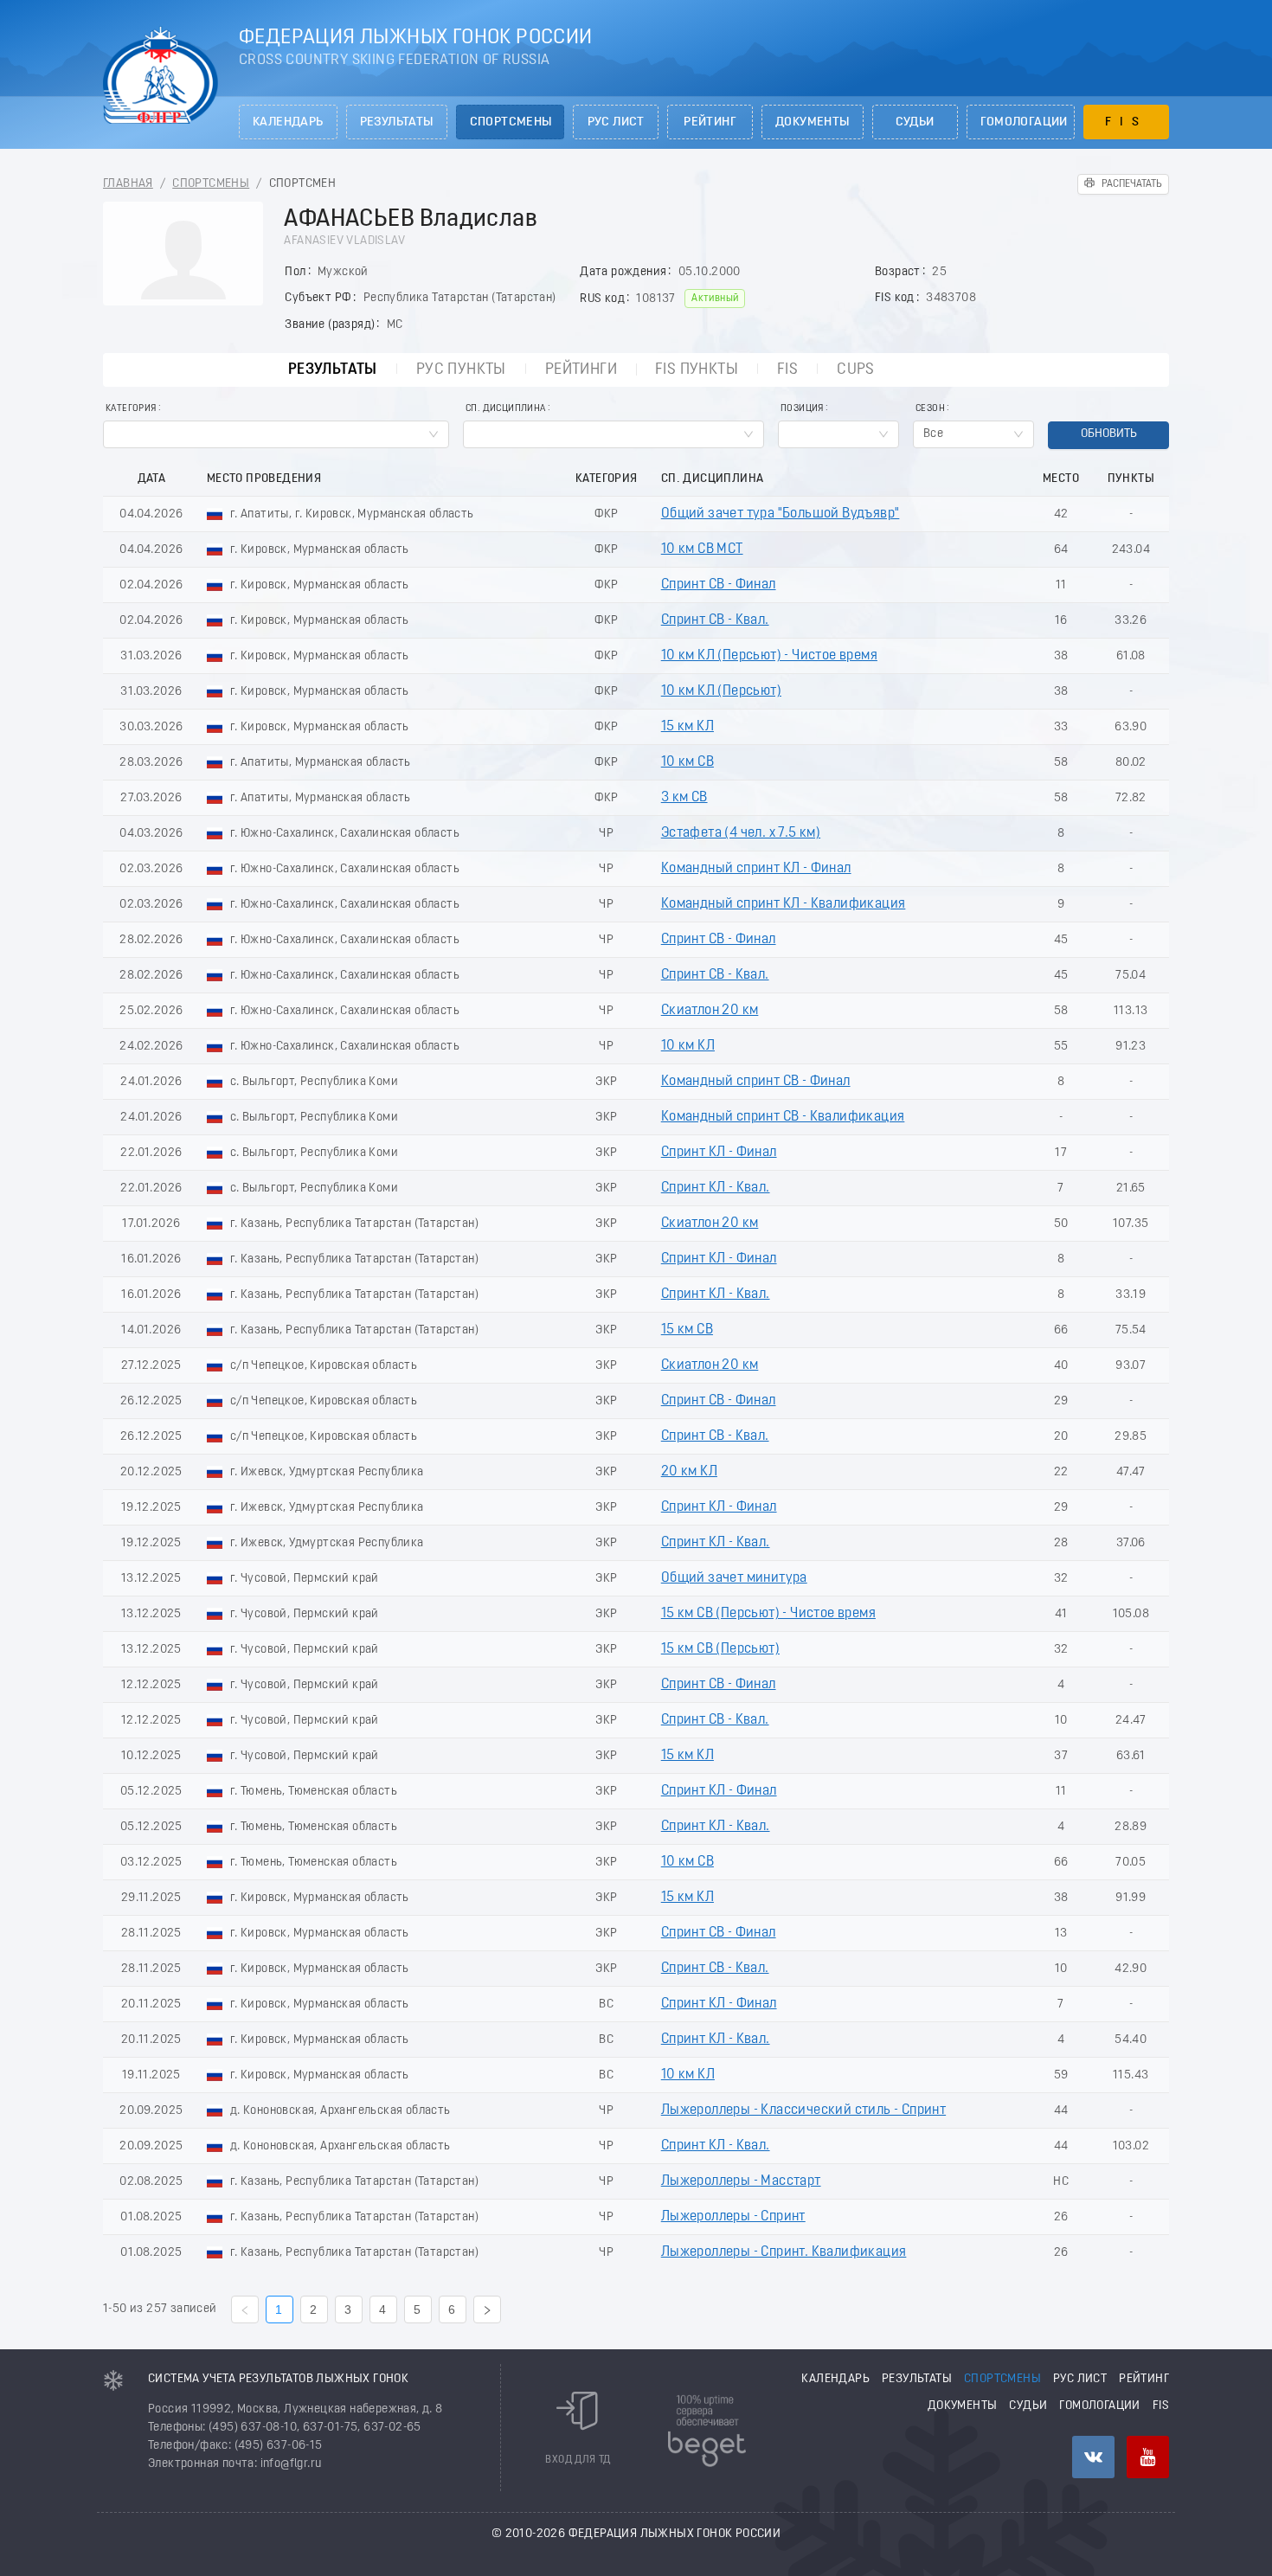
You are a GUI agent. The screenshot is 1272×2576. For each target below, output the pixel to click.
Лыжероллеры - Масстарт (741, 2181)
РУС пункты (461, 370)
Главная (128, 184)
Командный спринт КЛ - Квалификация (784, 904)
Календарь (288, 122)
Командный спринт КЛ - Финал (756, 869)
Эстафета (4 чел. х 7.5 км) (741, 833)
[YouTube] (1148, 2457)
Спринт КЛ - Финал (719, 1153)
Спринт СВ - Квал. (715, 620)
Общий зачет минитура (734, 1578)
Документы (813, 122)
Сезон (930, 409)
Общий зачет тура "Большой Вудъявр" (781, 514)
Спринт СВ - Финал (719, 585)
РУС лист (616, 122)
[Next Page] (487, 2309)
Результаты (397, 122)
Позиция (802, 409)
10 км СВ (687, 762)
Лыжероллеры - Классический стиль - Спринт (803, 2110)
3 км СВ (684, 798)
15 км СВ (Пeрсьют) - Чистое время (768, 1614)
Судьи (915, 122)
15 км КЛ (687, 727)
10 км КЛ (688, 1046)
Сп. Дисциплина (506, 409)
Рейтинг (710, 122)
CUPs (856, 370)
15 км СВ (687, 1330)
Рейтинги (581, 370)
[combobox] (276, 434)
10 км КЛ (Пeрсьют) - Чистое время (769, 656)
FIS (1126, 122)
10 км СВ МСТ (702, 549)
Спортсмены (511, 122)
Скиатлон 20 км (710, 1011)
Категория (131, 409)
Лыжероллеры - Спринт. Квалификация (784, 2252)
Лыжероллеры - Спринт (733, 2217)
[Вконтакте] (1093, 2457)
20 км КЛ (689, 1472)
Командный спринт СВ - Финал (756, 1082)
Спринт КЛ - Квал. (716, 1188)
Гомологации (1024, 122)
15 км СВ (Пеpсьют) (720, 1649)
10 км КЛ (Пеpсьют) (721, 691)
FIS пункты (697, 370)
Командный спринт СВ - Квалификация (783, 1117)
